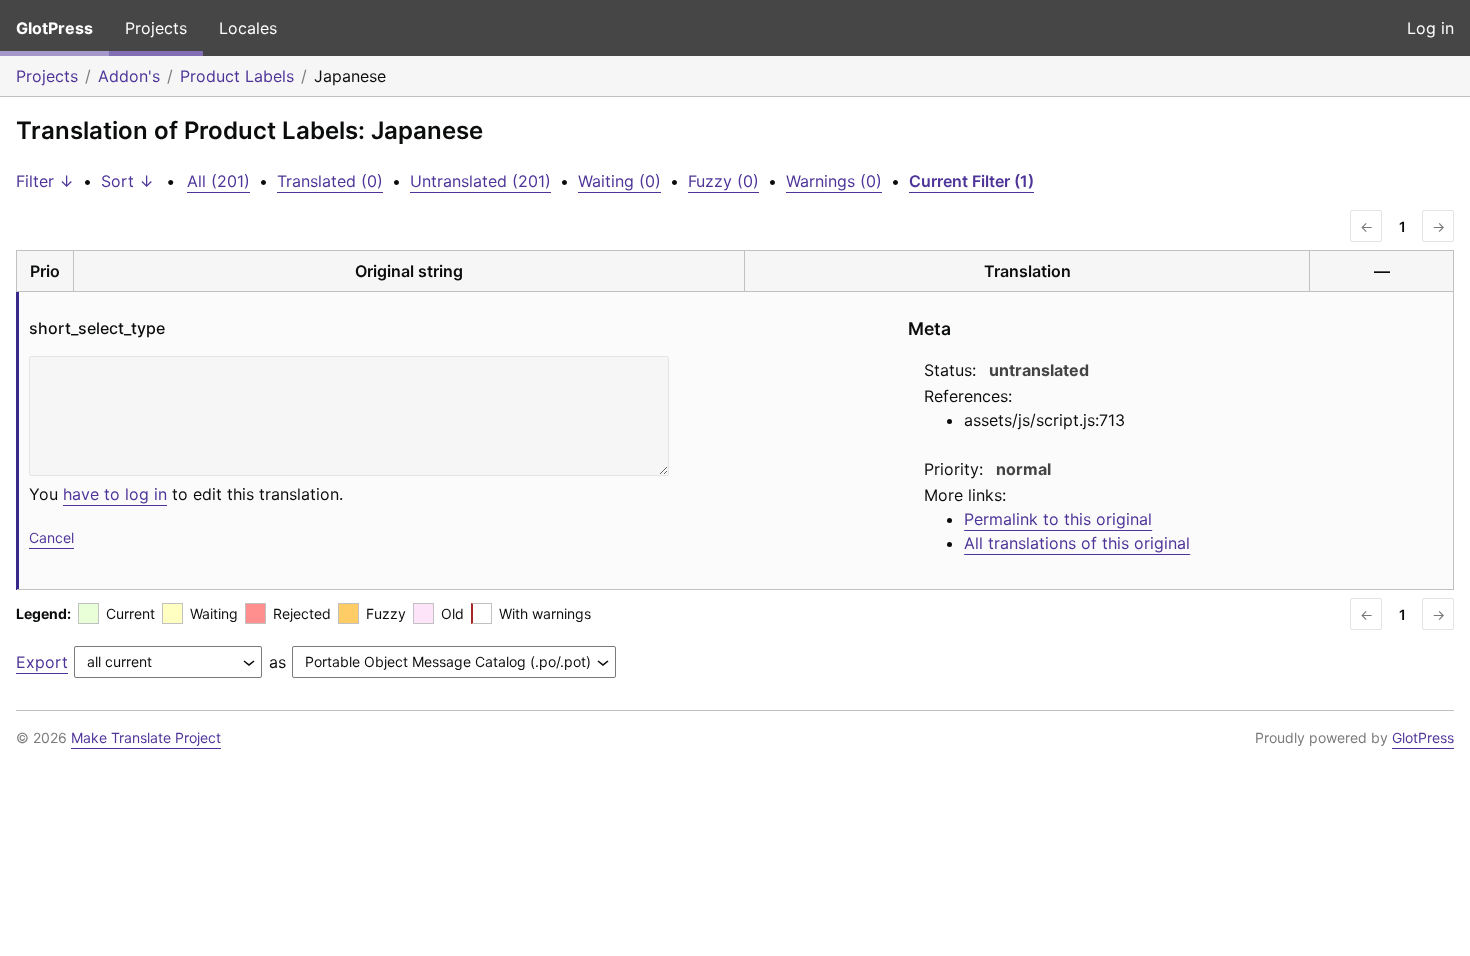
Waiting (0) (619, 181)
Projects (156, 28)
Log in (1430, 28)
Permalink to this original (1058, 519)
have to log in (115, 494)
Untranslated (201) (480, 181)
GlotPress (54, 28)
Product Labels (237, 76)
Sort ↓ (127, 181)
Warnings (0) (834, 181)
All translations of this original (1077, 543)
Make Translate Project (146, 737)
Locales (248, 28)
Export (42, 662)
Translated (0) (330, 181)
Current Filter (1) (971, 181)
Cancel (51, 537)
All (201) (218, 181)
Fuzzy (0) (723, 181)
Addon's (129, 76)
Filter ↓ (45, 181)
